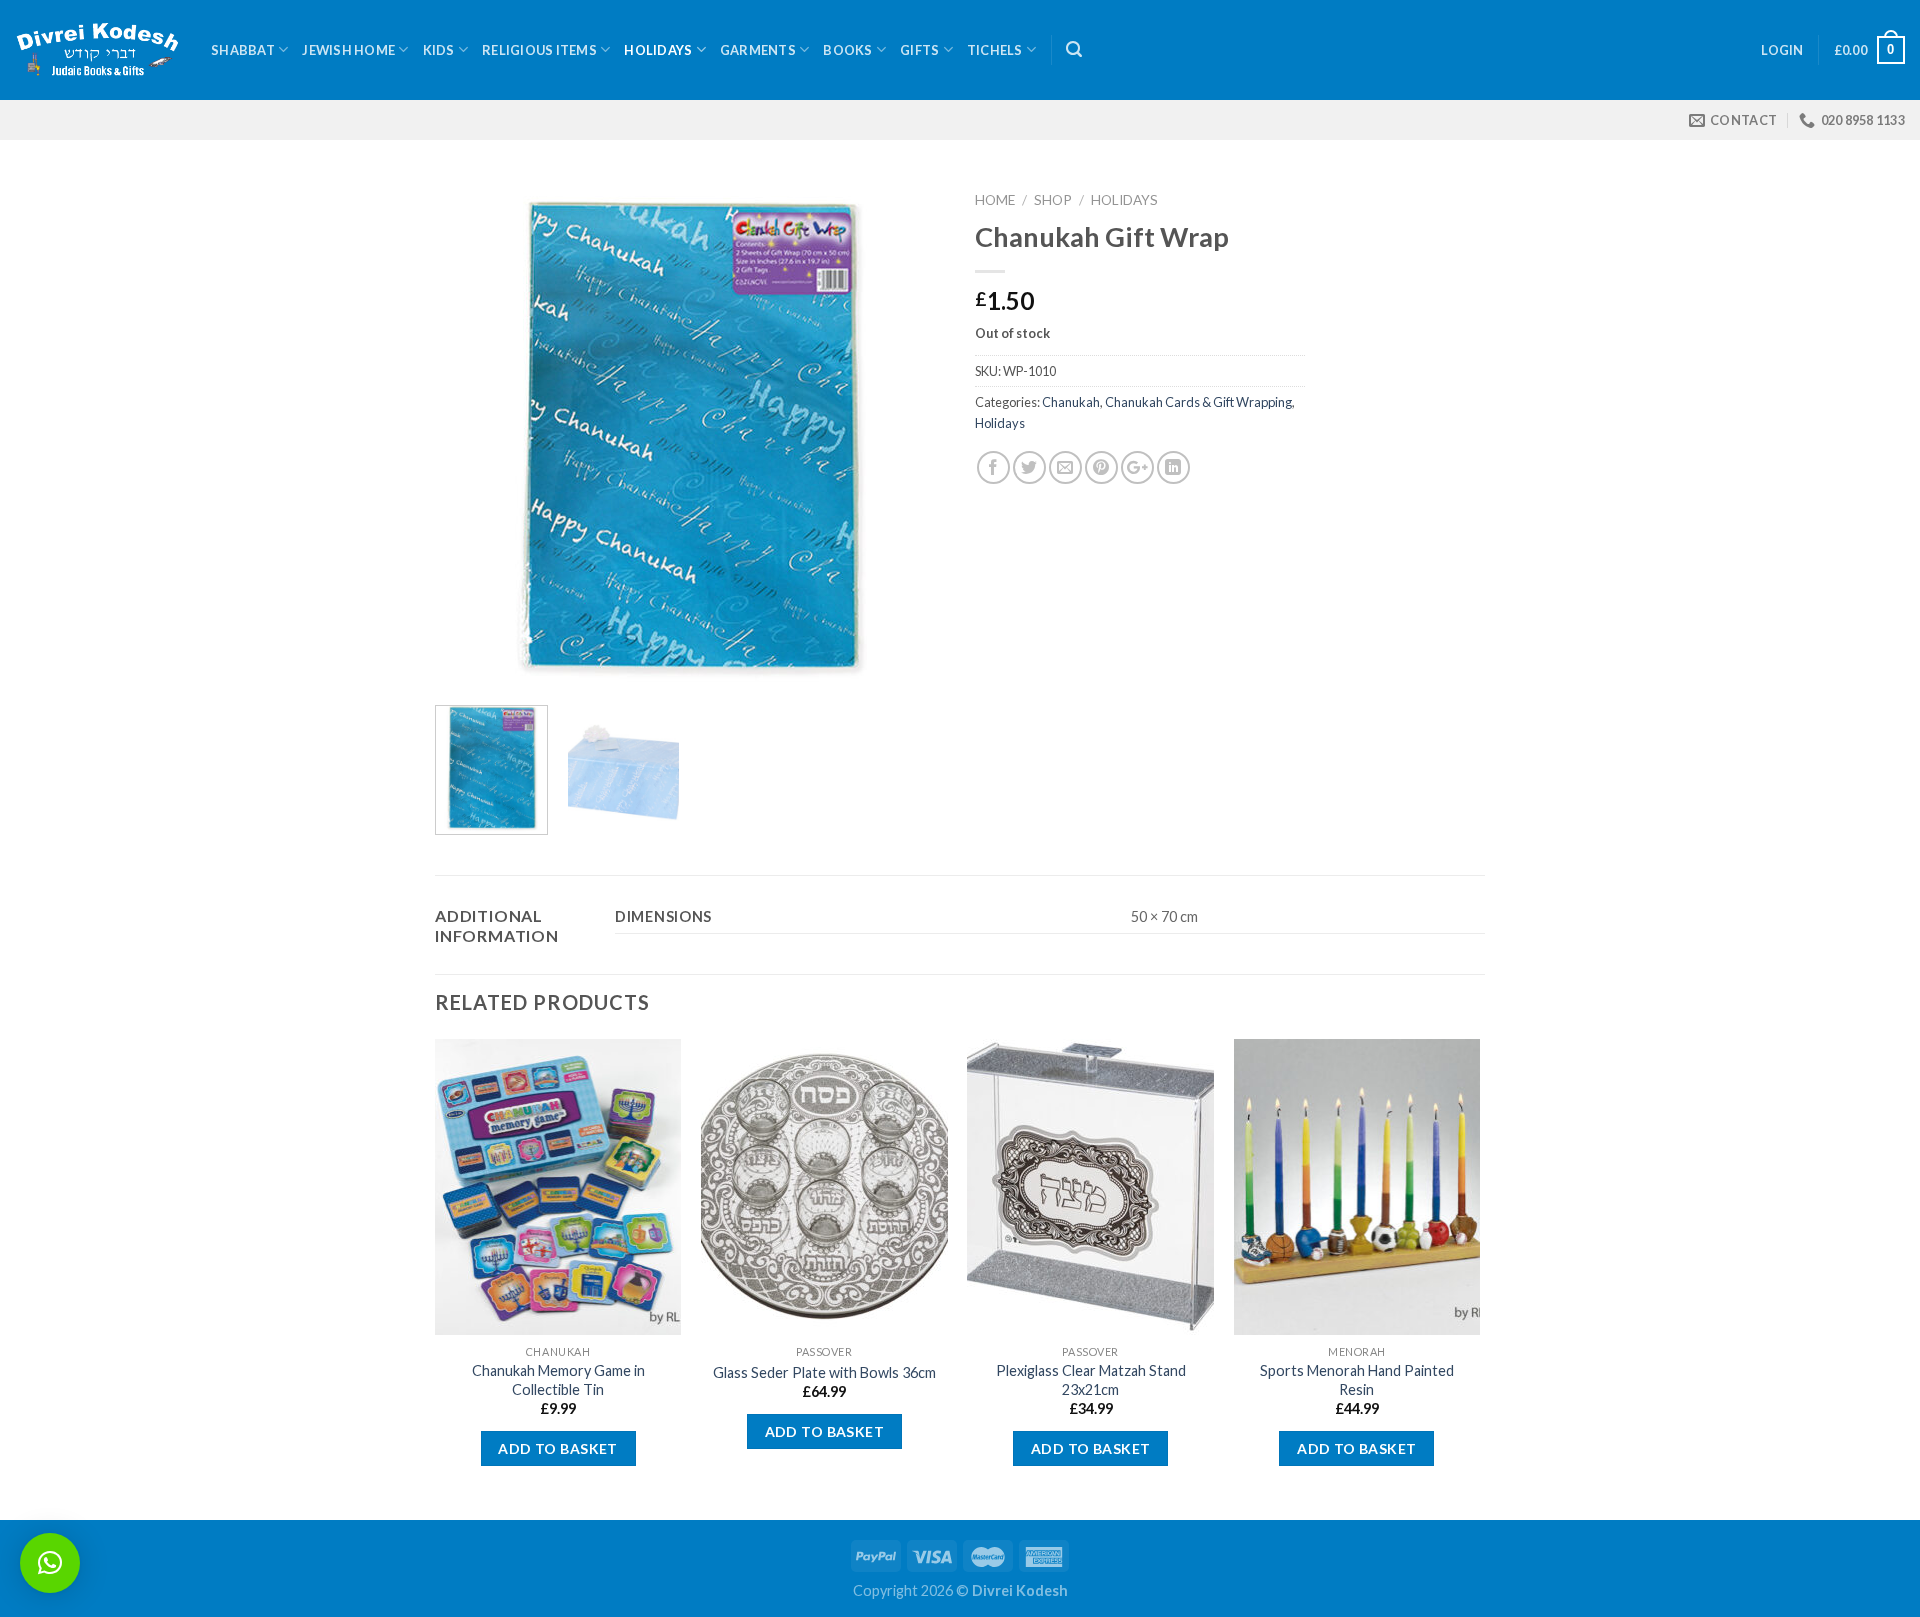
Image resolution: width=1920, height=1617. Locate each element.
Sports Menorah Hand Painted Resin (1357, 1380)
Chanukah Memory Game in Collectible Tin (558, 1380)
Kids (439, 50)
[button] (50, 1563)
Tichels (995, 50)
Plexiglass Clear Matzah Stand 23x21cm (1091, 1380)
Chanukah (1071, 402)
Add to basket (557, 1448)
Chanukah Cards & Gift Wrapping (1198, 402)
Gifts (919, 50)
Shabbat (243, 50)
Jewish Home (348, 50)
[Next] (910, 435)
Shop (1053, 200)
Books (847, 50)
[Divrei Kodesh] (98, 50)
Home (995, 200)
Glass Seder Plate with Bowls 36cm (824, 1372)
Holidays (658, 50)
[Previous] (470, 435)
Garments (758, 50)
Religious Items (539, 50)
